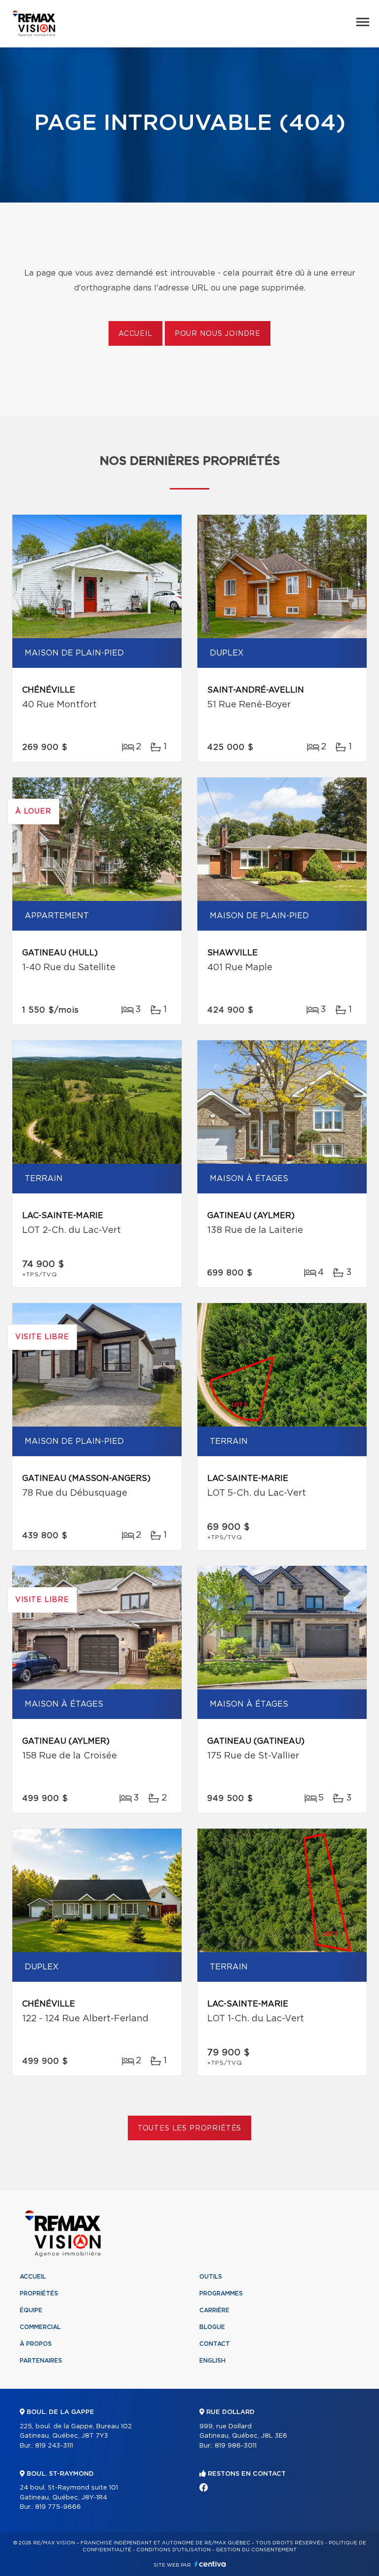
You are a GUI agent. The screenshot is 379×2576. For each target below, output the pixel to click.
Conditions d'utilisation (173, 2550)
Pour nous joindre (218, 334)
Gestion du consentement (256, 2550)
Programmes (221, 2293)
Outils (211, 2277)
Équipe (31, 2310)
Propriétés (39, 2293)
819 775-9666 (58, 2507)
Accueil (135, 334)
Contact (215, 2344)
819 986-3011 (236, 2446)
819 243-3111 (54, 2446)
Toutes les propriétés (190, 2128)
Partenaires (41, 2361)
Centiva (210, 2564)
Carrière (214, 2310)
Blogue (212, 2327)
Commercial (40, 2327)
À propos (36, 2344)
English (212, 2361)
